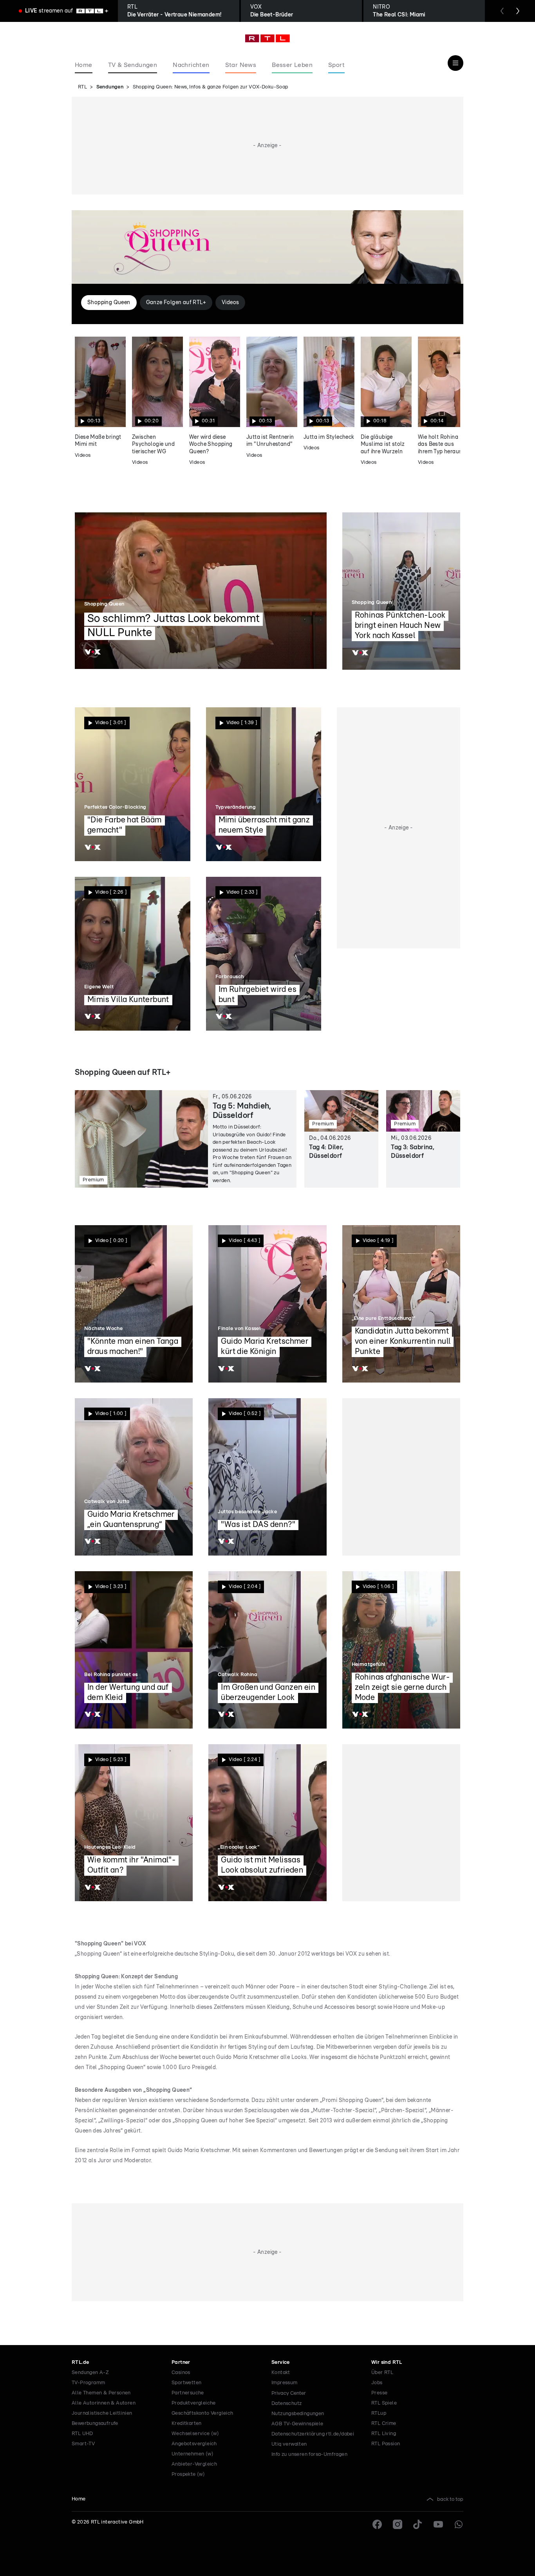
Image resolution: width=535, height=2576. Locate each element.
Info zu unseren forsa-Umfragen (309, 2454)
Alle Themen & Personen (101, 2393)
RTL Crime (384, 2424)
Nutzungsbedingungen (298, 2414)
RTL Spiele (384, 2403)
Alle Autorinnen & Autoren (104, 2403)
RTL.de (80, 2362)
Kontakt (281, 2373)
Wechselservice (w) (195, 2434)
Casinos (181, 2373)
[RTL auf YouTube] (438, 2524)
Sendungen (110, 87)
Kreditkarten (187, 2424)
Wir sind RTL (387, 2362)
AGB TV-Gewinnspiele (297, 2424)
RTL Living (384, 2434)
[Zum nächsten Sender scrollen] (518, 11)
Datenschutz (286, 2404)
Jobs (377, 2383)
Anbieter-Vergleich (194, 2464)
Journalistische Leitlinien (102, 2413)
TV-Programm (88, 2383)
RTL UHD (82, 2434)
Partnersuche (188, 2393)
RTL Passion (386, 2444)
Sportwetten (186, 2383)
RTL (82, 87)
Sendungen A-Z (90, 2373)
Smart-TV (83, 2444)
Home (79, 2499)
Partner (181, 2362)
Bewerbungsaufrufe (95, 2424)
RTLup (379, 2413)
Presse (379, 2393)
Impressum (285, 2383)
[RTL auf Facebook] (377, 2524)
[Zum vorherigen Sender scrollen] (502, 11)
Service (281, 2362)
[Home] (267, 38)
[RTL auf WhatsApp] (459, 2524)
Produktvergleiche (194, 2403)
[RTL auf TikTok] (418, 2524)
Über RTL (382, 2373)
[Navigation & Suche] (455, 63)
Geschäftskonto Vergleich (202, 2413)
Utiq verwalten (289, 2444)
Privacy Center (289, 2393)
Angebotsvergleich (194, 2444)
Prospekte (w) (188, 2474)
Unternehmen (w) (192, 2454)
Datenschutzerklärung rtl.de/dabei (313, 2434)
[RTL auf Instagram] (398, 2524)
